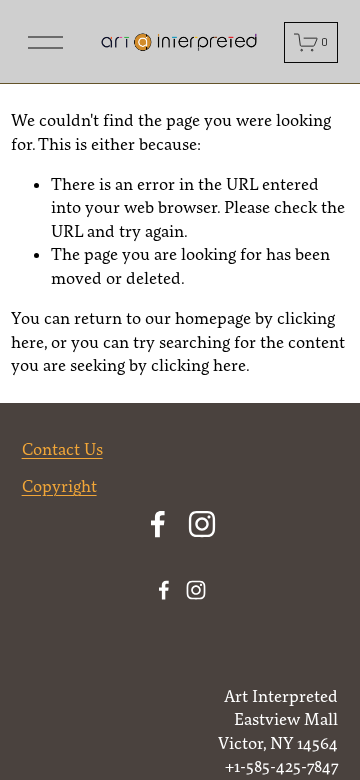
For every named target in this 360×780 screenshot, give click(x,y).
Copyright (59, 486)
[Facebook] (158, 524)
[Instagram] (202, 524)
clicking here (198, 365)
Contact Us (62, 449)
